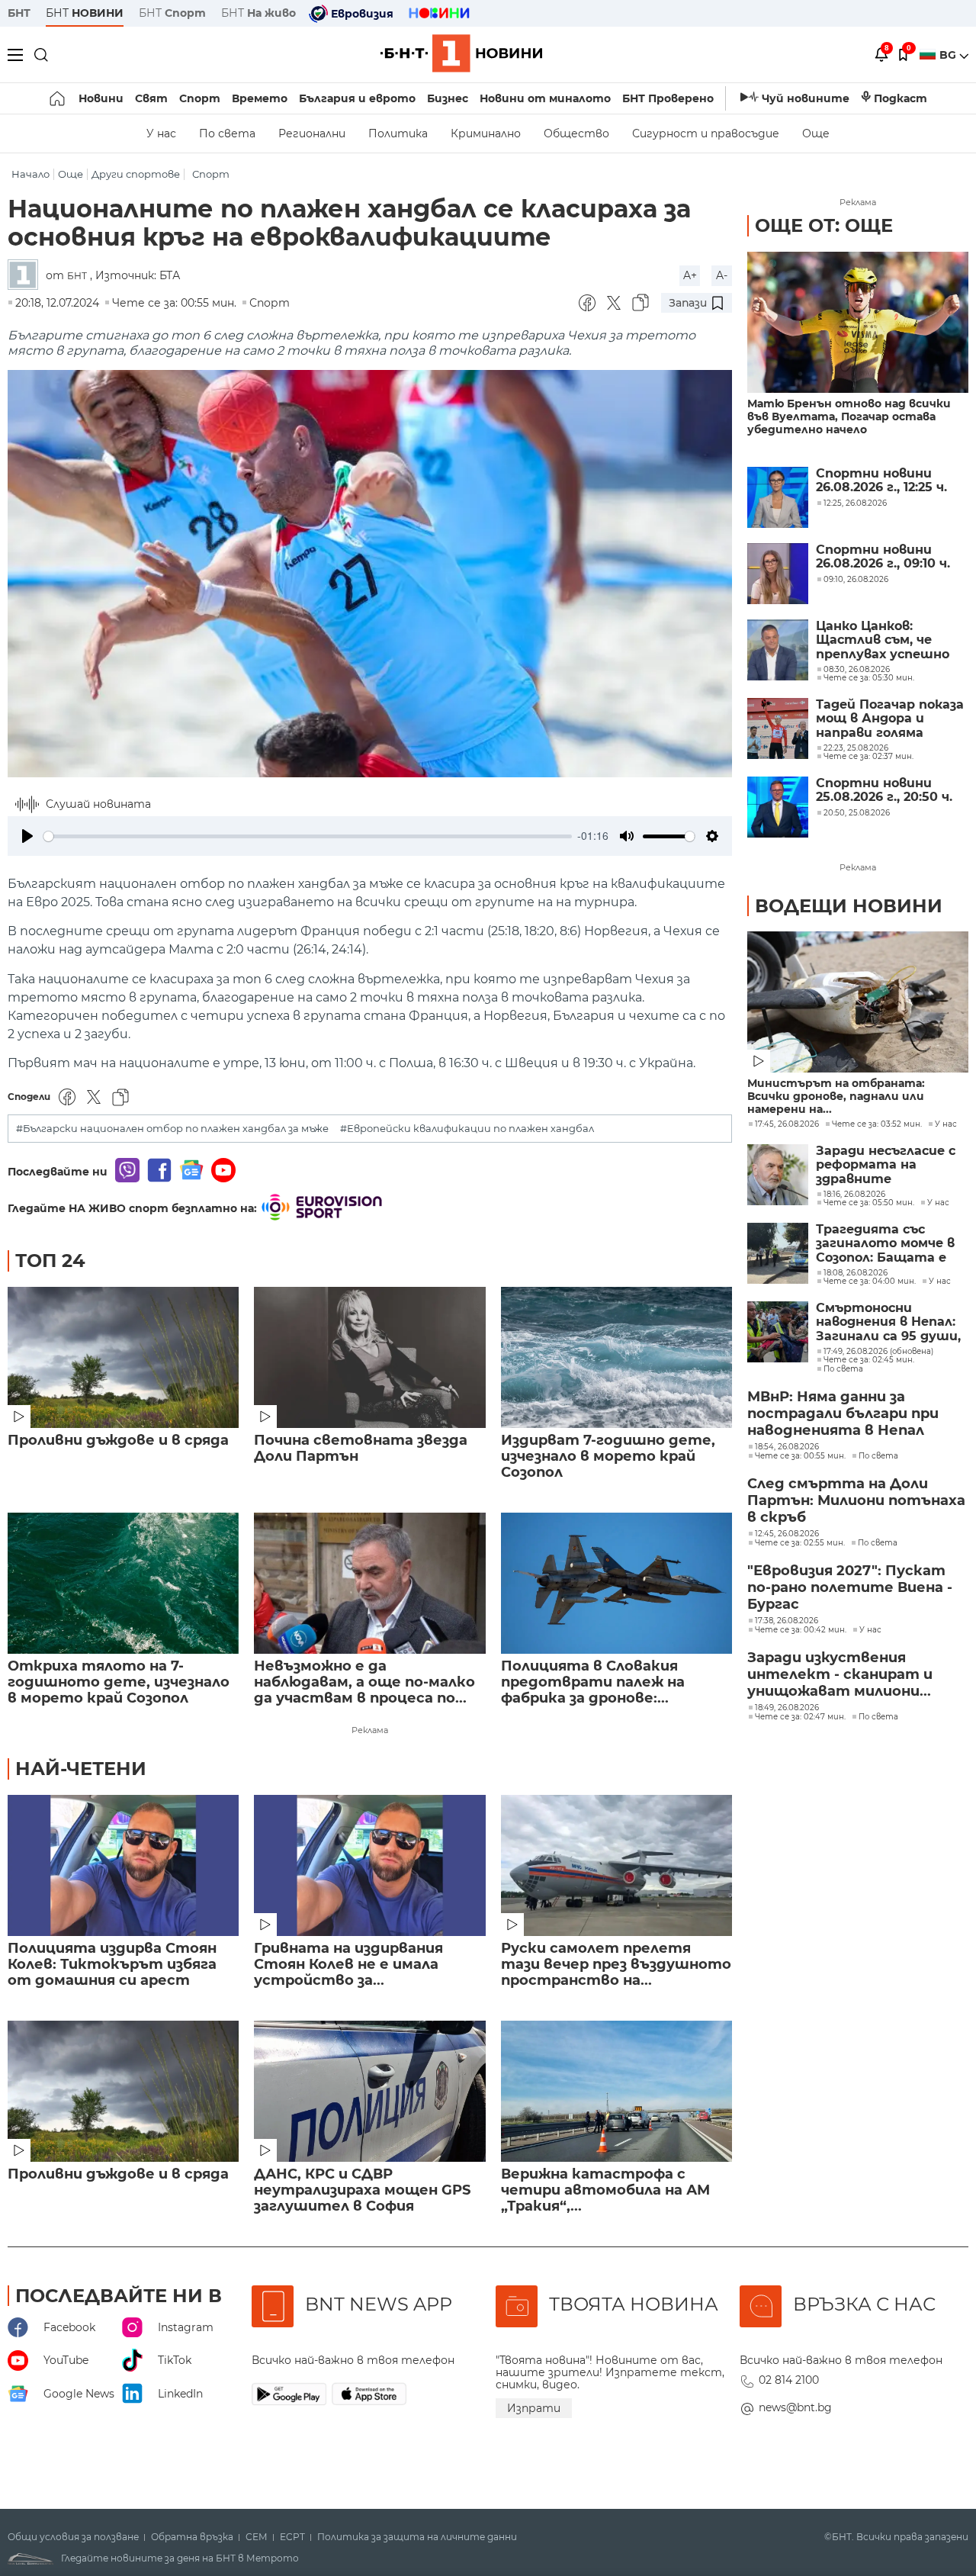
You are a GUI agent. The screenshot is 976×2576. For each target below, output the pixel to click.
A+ (690, 275)
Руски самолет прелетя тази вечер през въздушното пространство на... (616, 1965)
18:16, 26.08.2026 (854, 1195)
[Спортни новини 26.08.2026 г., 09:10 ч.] (778, 574)
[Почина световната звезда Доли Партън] (369, 1357)
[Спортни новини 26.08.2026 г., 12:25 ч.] (778, 497)
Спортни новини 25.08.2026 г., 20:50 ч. (884, 790)
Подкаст (901, 98)
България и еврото (357, 98)
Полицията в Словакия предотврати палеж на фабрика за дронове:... (593, 1682)
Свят (151, 98)
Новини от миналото (545, 98)
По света (227, 133)
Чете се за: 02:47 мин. (800, 1717)
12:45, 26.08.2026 (787, 1534)
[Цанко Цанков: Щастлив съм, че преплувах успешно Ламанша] (778, 650)
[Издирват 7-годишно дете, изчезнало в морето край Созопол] (616, 1357)
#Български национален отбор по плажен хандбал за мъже (172, 1129)
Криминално (486, 133)
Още (816, 133)
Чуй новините (806, 98)
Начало (30, 174)
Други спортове (136, 174)
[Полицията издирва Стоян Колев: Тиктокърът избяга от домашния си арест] (123, 1865)
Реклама (370, 1730)
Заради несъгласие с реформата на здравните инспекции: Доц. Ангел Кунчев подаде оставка (892, 1165)
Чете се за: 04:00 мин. (870, 1282)
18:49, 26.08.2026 (787, 1708)
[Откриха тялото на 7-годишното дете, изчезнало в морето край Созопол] (123, 1583)
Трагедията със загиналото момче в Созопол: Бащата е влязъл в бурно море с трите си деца (890, 1244)
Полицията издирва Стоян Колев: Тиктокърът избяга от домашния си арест (112, 1965)
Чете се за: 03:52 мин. (877, 1124)
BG (949, 55)
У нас (161, 133)
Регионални (312, 133)
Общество (576, 133)
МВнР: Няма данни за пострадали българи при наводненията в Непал (843, 1413)
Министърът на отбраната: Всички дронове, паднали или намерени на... (836, 1097)
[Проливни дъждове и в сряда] (123, 1357)
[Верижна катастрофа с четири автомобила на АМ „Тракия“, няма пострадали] (616, 2091)
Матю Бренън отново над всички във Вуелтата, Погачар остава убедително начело (849, 417)
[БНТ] (27, 276)
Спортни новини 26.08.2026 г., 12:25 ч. (881, 481)
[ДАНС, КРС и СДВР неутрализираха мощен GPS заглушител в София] (369, 2091)
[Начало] (58, 98)
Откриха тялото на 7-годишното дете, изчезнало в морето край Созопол (119, 1682)
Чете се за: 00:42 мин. (801, 1630)
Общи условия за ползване (73, 2537)
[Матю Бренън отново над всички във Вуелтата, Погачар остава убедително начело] (858, 322)
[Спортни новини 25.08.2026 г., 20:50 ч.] (778, 807)
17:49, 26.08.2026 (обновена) (878, 1352)
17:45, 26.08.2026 (787, 1124)
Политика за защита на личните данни (417, 2537)
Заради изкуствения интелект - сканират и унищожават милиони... (840, 1674)
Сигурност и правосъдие (706, 133)
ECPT (292, 2537)
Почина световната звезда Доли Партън (361, 1449)
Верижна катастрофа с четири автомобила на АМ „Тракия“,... (605, 2190)
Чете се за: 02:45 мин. (869, 1360)
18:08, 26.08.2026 (856, 1273)
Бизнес (448, 98)
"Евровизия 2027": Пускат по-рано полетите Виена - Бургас (850, 1587)
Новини (101, 98)
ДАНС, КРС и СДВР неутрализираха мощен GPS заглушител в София (362, 2190)
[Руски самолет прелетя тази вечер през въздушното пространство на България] (616, 1865)
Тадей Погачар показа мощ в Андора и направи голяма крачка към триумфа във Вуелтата (890, 719)
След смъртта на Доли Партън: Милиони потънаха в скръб (856, 1500)
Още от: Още (824, 225)
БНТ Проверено (668, 98)
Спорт (200, 98)
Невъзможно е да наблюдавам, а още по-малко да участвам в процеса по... (364, 1682)
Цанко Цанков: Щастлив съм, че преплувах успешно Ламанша (883, 640)
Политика (398, 133)
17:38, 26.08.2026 (787, 1621)
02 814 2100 (789, 2380)
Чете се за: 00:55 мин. (800, 1456)
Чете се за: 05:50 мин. (869, 1203)
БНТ (19, 13)
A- (722, 275)
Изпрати (534, 2408)
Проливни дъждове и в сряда (118, 1441)
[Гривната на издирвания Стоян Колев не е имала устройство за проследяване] (369, 1865)
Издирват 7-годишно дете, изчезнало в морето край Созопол (608, 1457)
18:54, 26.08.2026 (787, 1447)
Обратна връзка (192, 2537)
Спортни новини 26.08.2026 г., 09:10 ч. (883, 557)
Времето (260, 98)
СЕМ (257, 2537)
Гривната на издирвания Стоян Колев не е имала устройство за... (348, 1965)
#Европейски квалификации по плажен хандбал (467, 1129)
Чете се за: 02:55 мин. (800, 1543)
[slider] (308, 836)
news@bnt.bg (795, 2407)
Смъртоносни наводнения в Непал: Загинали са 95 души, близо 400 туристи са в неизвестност (888, 1322)
